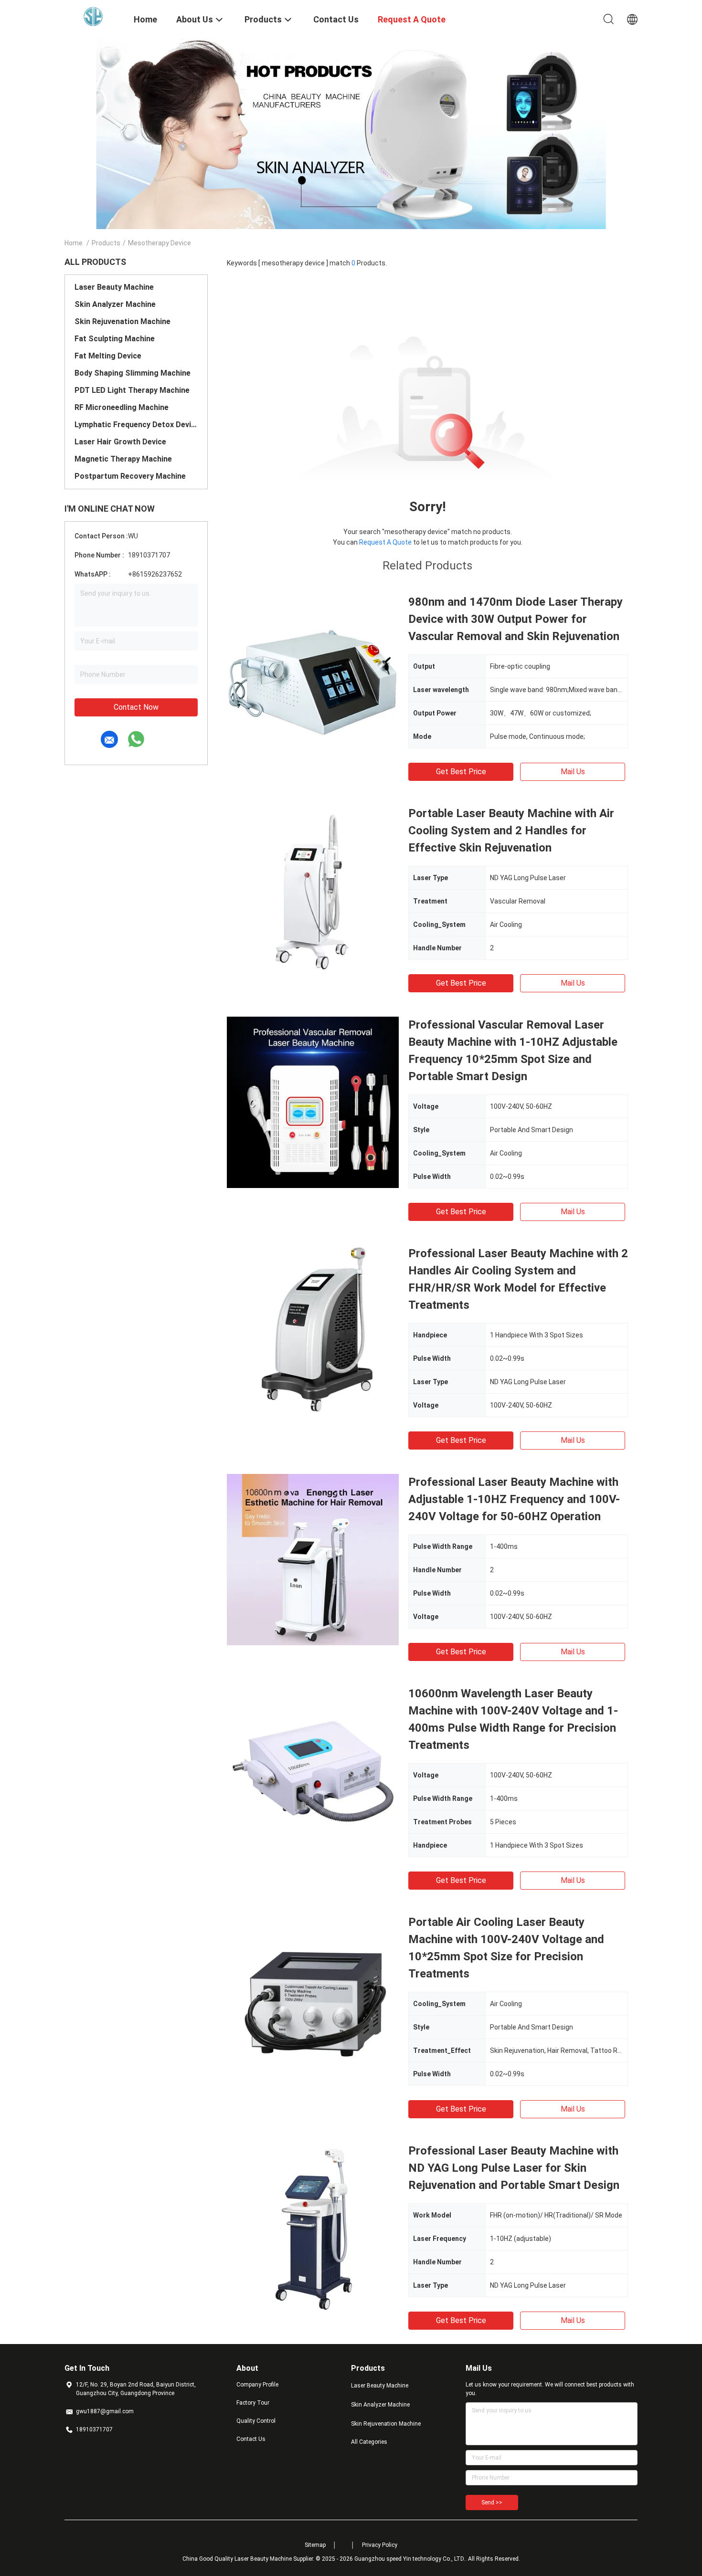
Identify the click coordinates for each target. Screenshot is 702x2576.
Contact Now (136, 707)
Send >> (492, 2502)
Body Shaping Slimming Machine (133, 373)
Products (106, 243)
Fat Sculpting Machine (115, 339)
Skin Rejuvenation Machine (122, 321)
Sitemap (315, 2545)
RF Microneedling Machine (122, 407)
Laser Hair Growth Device (120, 442)
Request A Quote (385, 542)
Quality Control (256, 2421)
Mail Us (573, 772)
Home (74, 243)
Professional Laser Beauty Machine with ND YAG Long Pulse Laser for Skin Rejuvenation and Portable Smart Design (514, 2168)
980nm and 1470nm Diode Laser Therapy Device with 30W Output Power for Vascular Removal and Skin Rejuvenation (516, 619)
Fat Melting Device (108, 356)
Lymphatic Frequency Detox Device (136, 425)
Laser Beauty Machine (114, 287)
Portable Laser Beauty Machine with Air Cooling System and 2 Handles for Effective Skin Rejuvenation (511, 831)
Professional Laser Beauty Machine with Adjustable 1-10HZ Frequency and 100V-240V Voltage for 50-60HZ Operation (514, 1499)
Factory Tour (253, 2403)
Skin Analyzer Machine (115, 304)
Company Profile (257, 2385)
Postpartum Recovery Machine (130, 476)
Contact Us (251, 2439)
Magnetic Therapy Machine (123, 459)
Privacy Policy (380, 2545)
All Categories (369, 2442)
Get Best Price (461, 772)
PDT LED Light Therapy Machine (132, 390)
